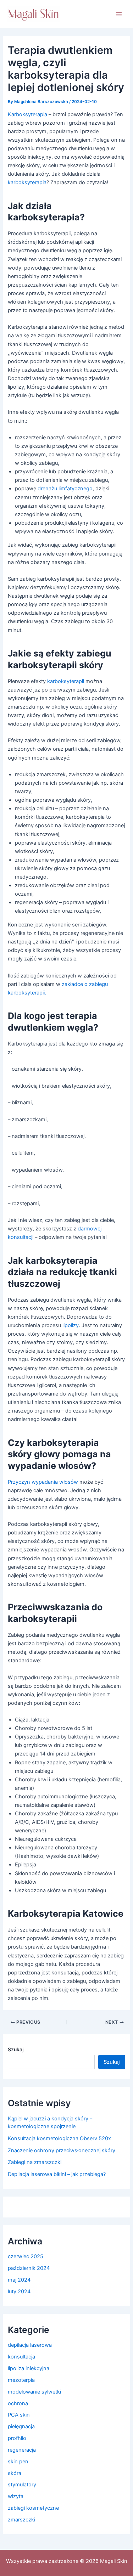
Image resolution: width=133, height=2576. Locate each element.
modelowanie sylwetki (34, 2392)
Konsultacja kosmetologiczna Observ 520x (59, 2138)
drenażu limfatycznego (64, 489)
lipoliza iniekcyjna (29, 2368)
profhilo (17, 2438)
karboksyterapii (66, 681)
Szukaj (16, 2049)
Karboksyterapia (28, 114)
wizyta (16, 2496)
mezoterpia (21, 2380)
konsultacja (21, 2357)
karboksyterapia (27, 182)
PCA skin (19, 2415)
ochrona (18, 2403)
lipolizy (70, 1325)
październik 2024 (29, 2268)
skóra (15, 2473)
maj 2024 (19, 2280)
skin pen (18, 2462)
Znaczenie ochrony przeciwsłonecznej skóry (62, 2151)
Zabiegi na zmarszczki (35, 2162)
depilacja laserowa (30, 2345)
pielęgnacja (21, 2426)
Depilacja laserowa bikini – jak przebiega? (57, 2174)
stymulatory (22, 2485)
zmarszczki (21, 2520)
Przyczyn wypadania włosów (43, 1482)
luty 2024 (19, 2292)
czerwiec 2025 (26, 2256)
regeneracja (22, 2450)
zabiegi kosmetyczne (33, 2508)
